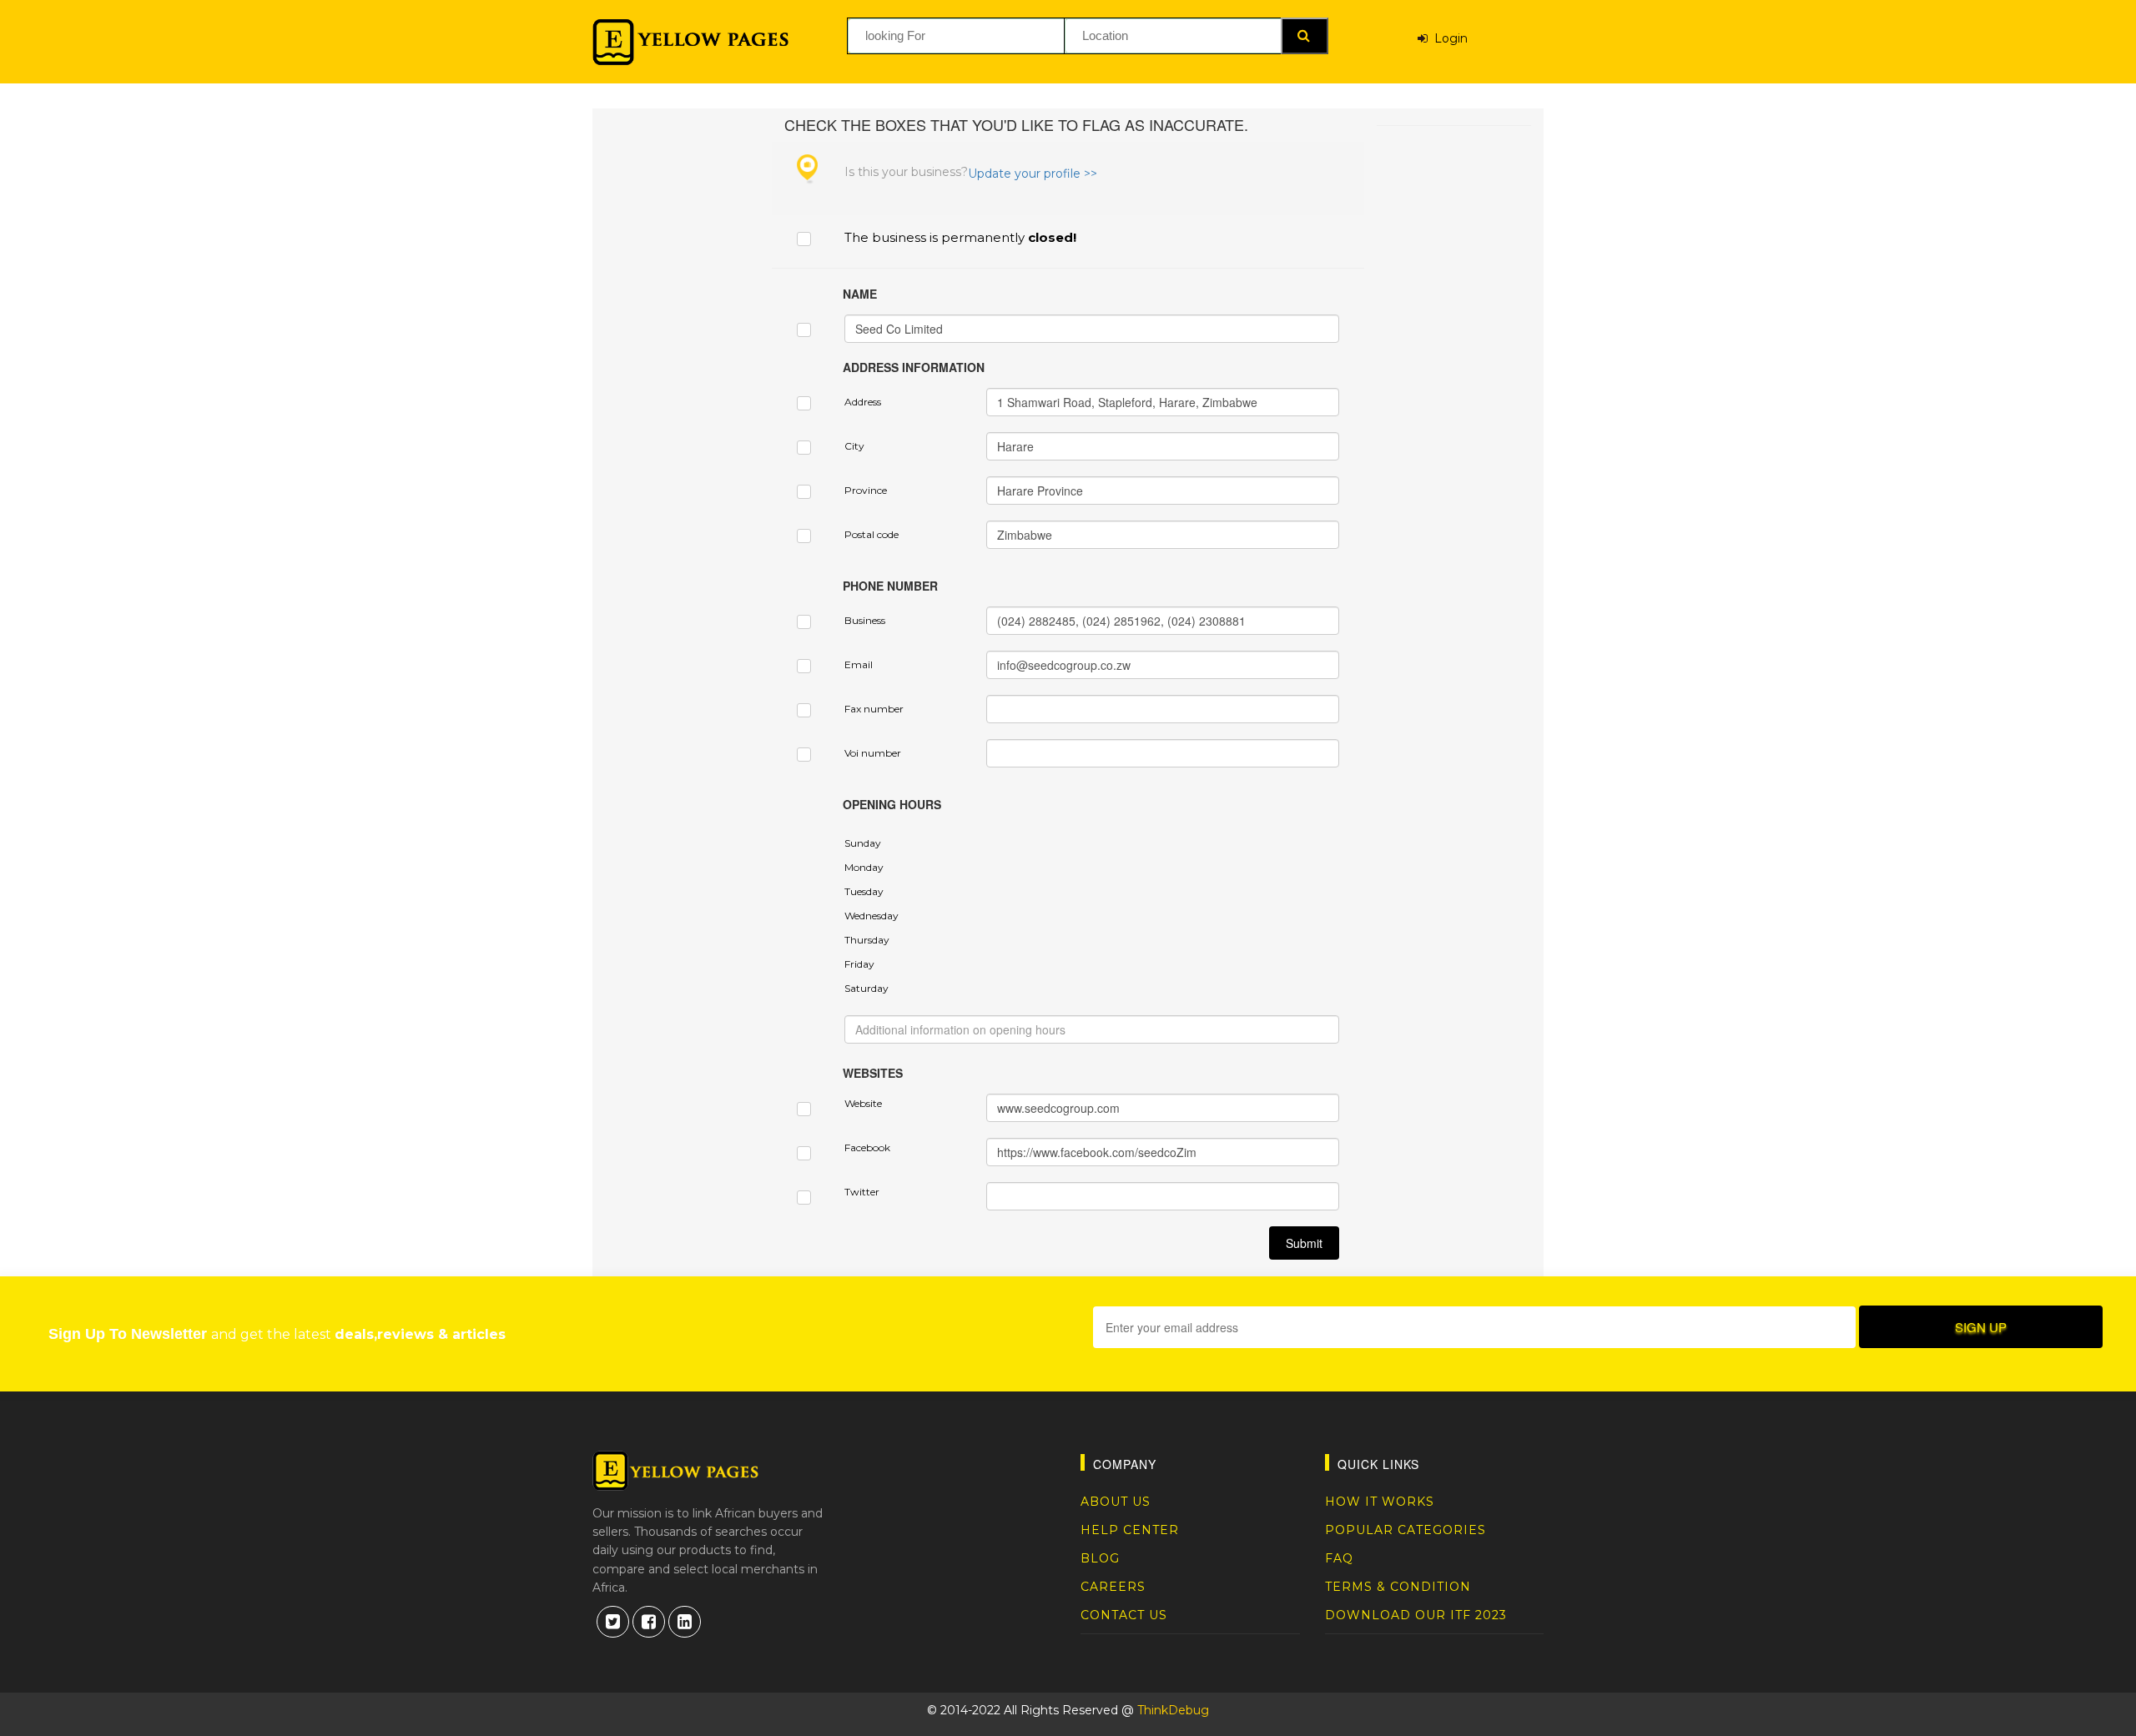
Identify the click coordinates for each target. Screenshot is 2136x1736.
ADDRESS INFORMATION (914, 367)
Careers (1113, 1587)
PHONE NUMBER (890, 586)
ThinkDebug (1173, 1710)
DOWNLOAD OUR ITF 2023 (1416, 1615)
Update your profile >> (1033, 174)
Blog (1100, 1558)
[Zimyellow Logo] (690, 42)
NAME (860, 294)
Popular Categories (1406, 1530)
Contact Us (1124, 1615)
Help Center (1130, 1530)
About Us (1116, 1502)
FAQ (1339, 1558)
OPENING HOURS (892, 804)
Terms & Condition (1398, 1587)
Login (1448, 38)
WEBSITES (873, 1073)
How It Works (1380, 1502)
